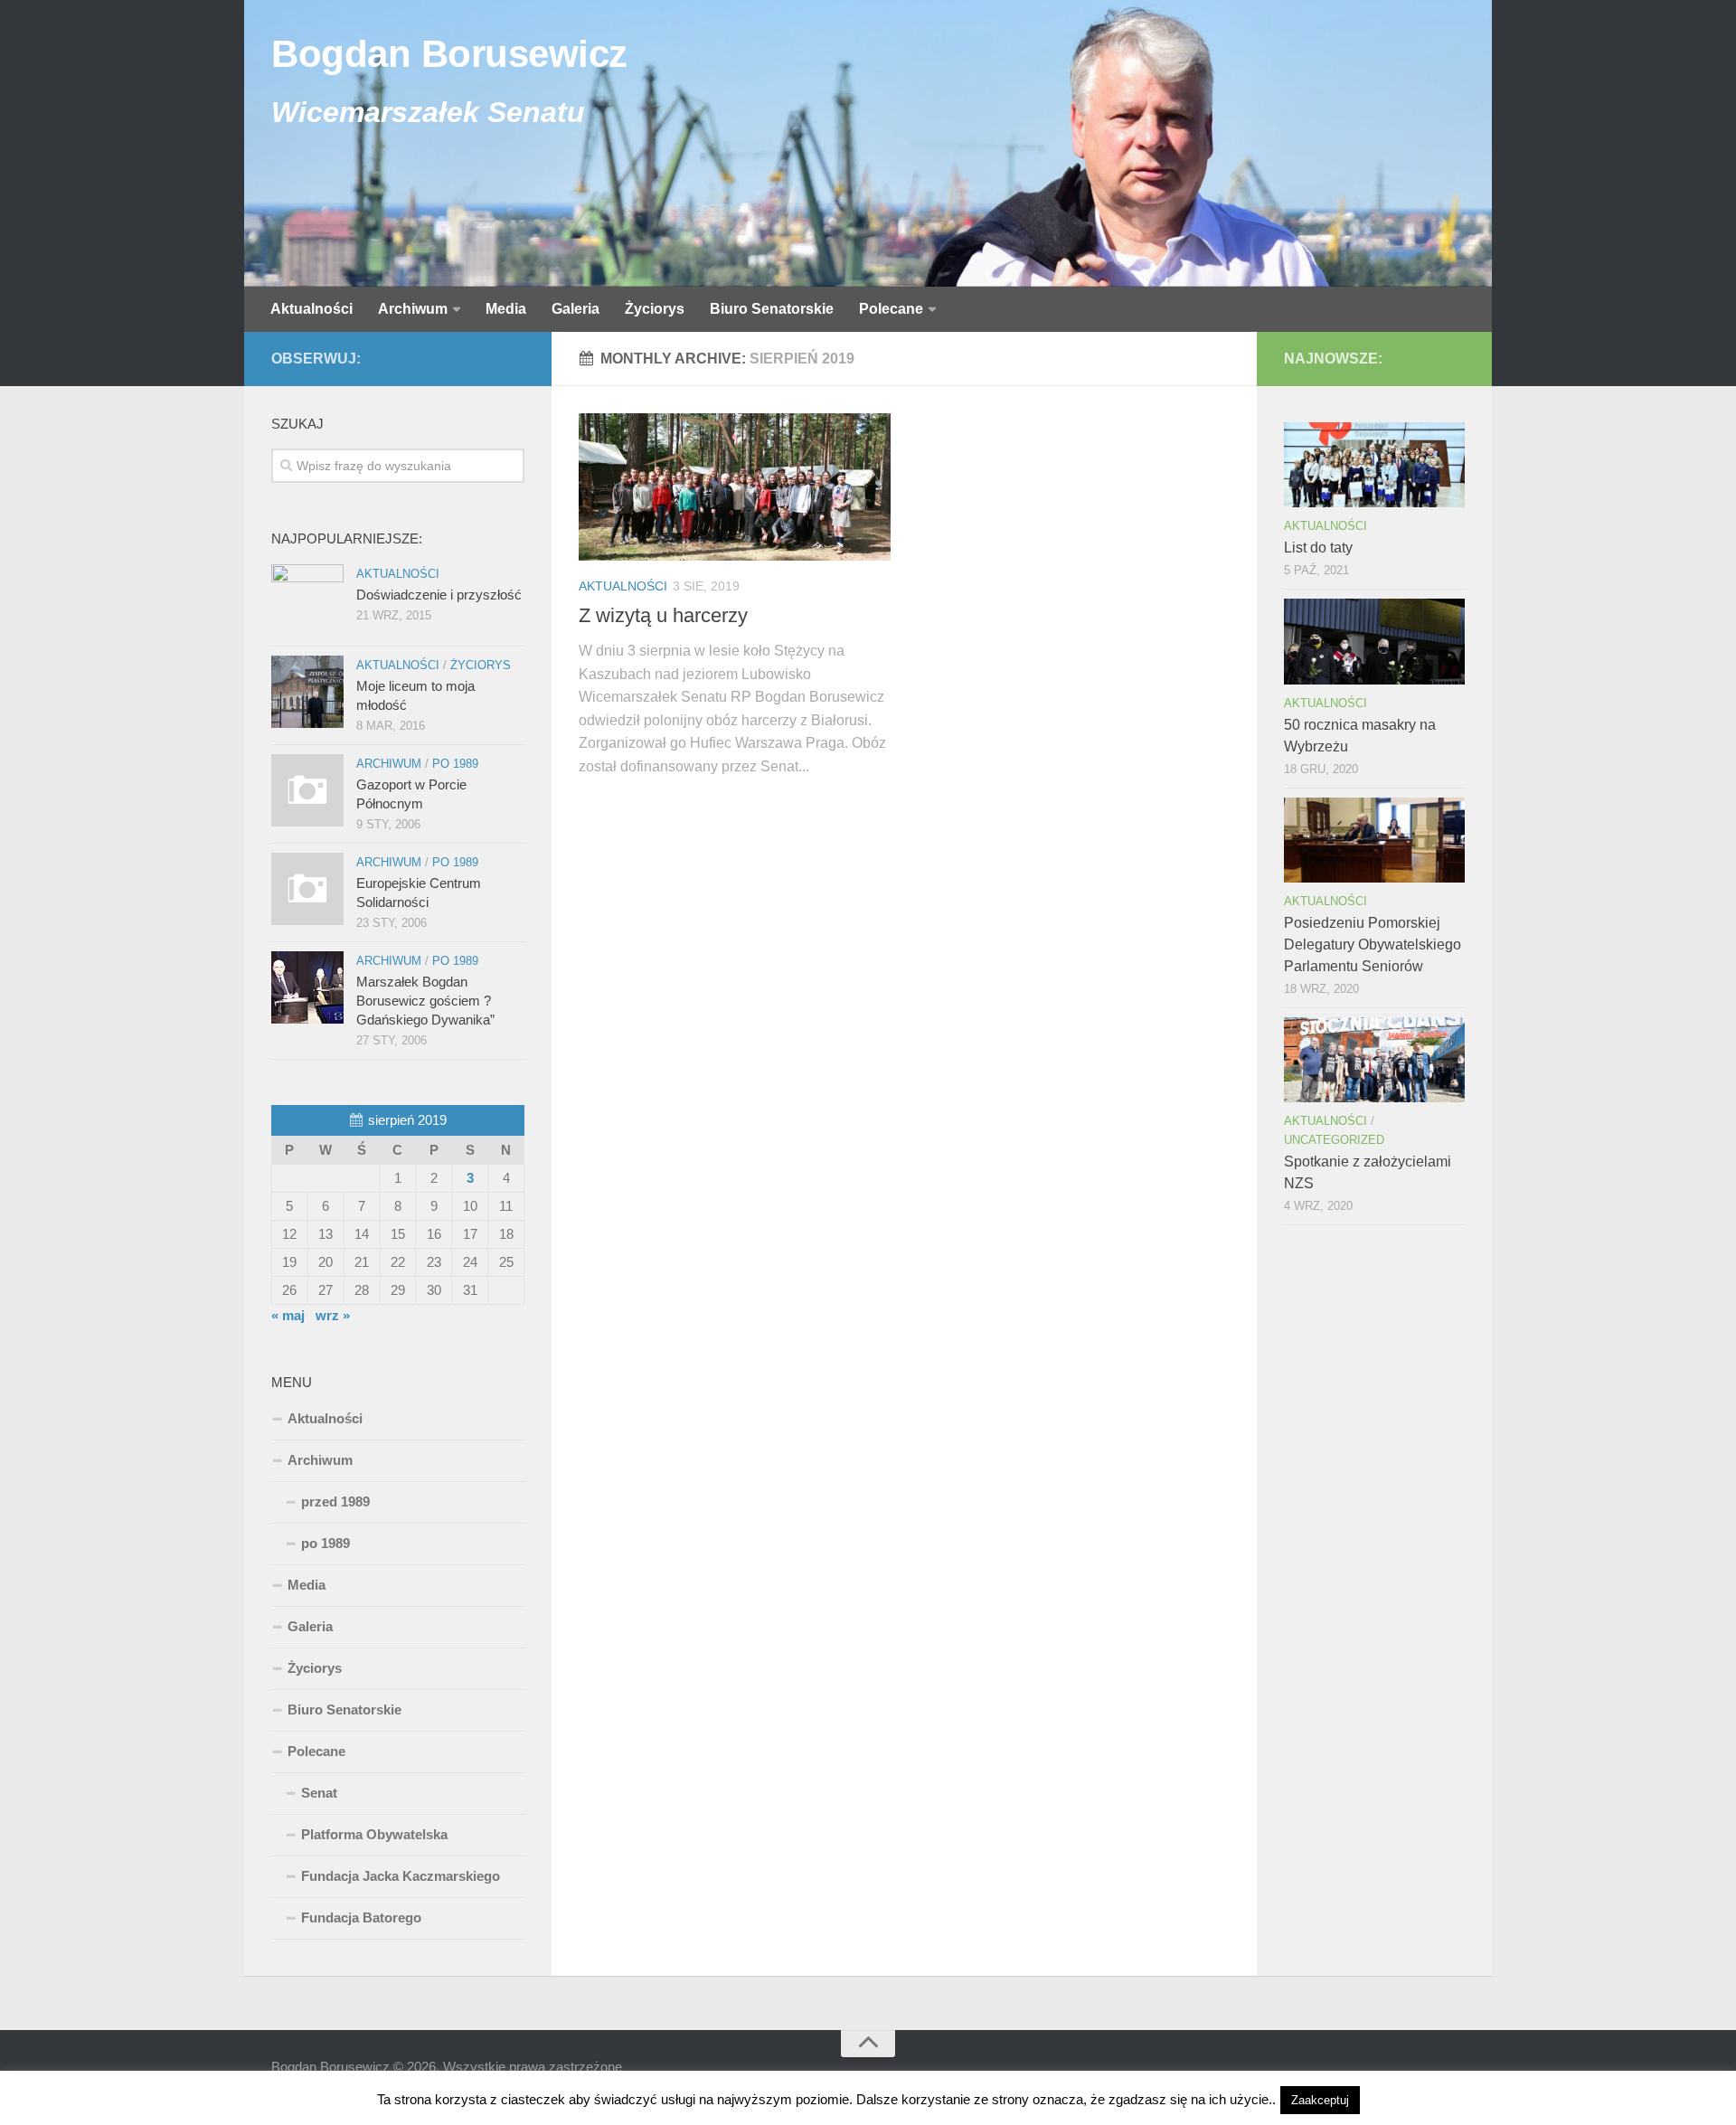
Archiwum (413, 309)
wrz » (333, 1315)
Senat (319, 1793)
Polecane (891, 309)
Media (506, 309)
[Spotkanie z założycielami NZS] (1374, 1060)
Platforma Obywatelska (374, 1834)
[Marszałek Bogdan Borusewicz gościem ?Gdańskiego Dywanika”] (307, 987)
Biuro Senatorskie (772, 309)
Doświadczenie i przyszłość (439, 595)
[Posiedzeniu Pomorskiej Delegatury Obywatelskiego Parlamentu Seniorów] (1374, 840)
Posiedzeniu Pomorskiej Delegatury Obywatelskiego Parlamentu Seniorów (1373, 944)
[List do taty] (1374, 465)
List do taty (1318, 548)
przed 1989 (335, 1502)
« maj (288, 1315)
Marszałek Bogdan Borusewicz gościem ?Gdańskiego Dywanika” (425, 1001)
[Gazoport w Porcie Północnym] (307, 790)
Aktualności (311, 309)
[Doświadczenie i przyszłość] (307, 600)
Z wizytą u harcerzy (663, 615)
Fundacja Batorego (361, 1917)
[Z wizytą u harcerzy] (735, 487)
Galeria (576, 309)
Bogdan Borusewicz (449, 54)
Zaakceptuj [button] (1320, 2100)
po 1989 (455, 764)
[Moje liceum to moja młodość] (307, 692)
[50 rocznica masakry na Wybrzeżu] (1374, 641)
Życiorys (655, 309)
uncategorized (1334, 1140)
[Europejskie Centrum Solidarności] (307, 889)
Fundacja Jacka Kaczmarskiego (401, 1876)
